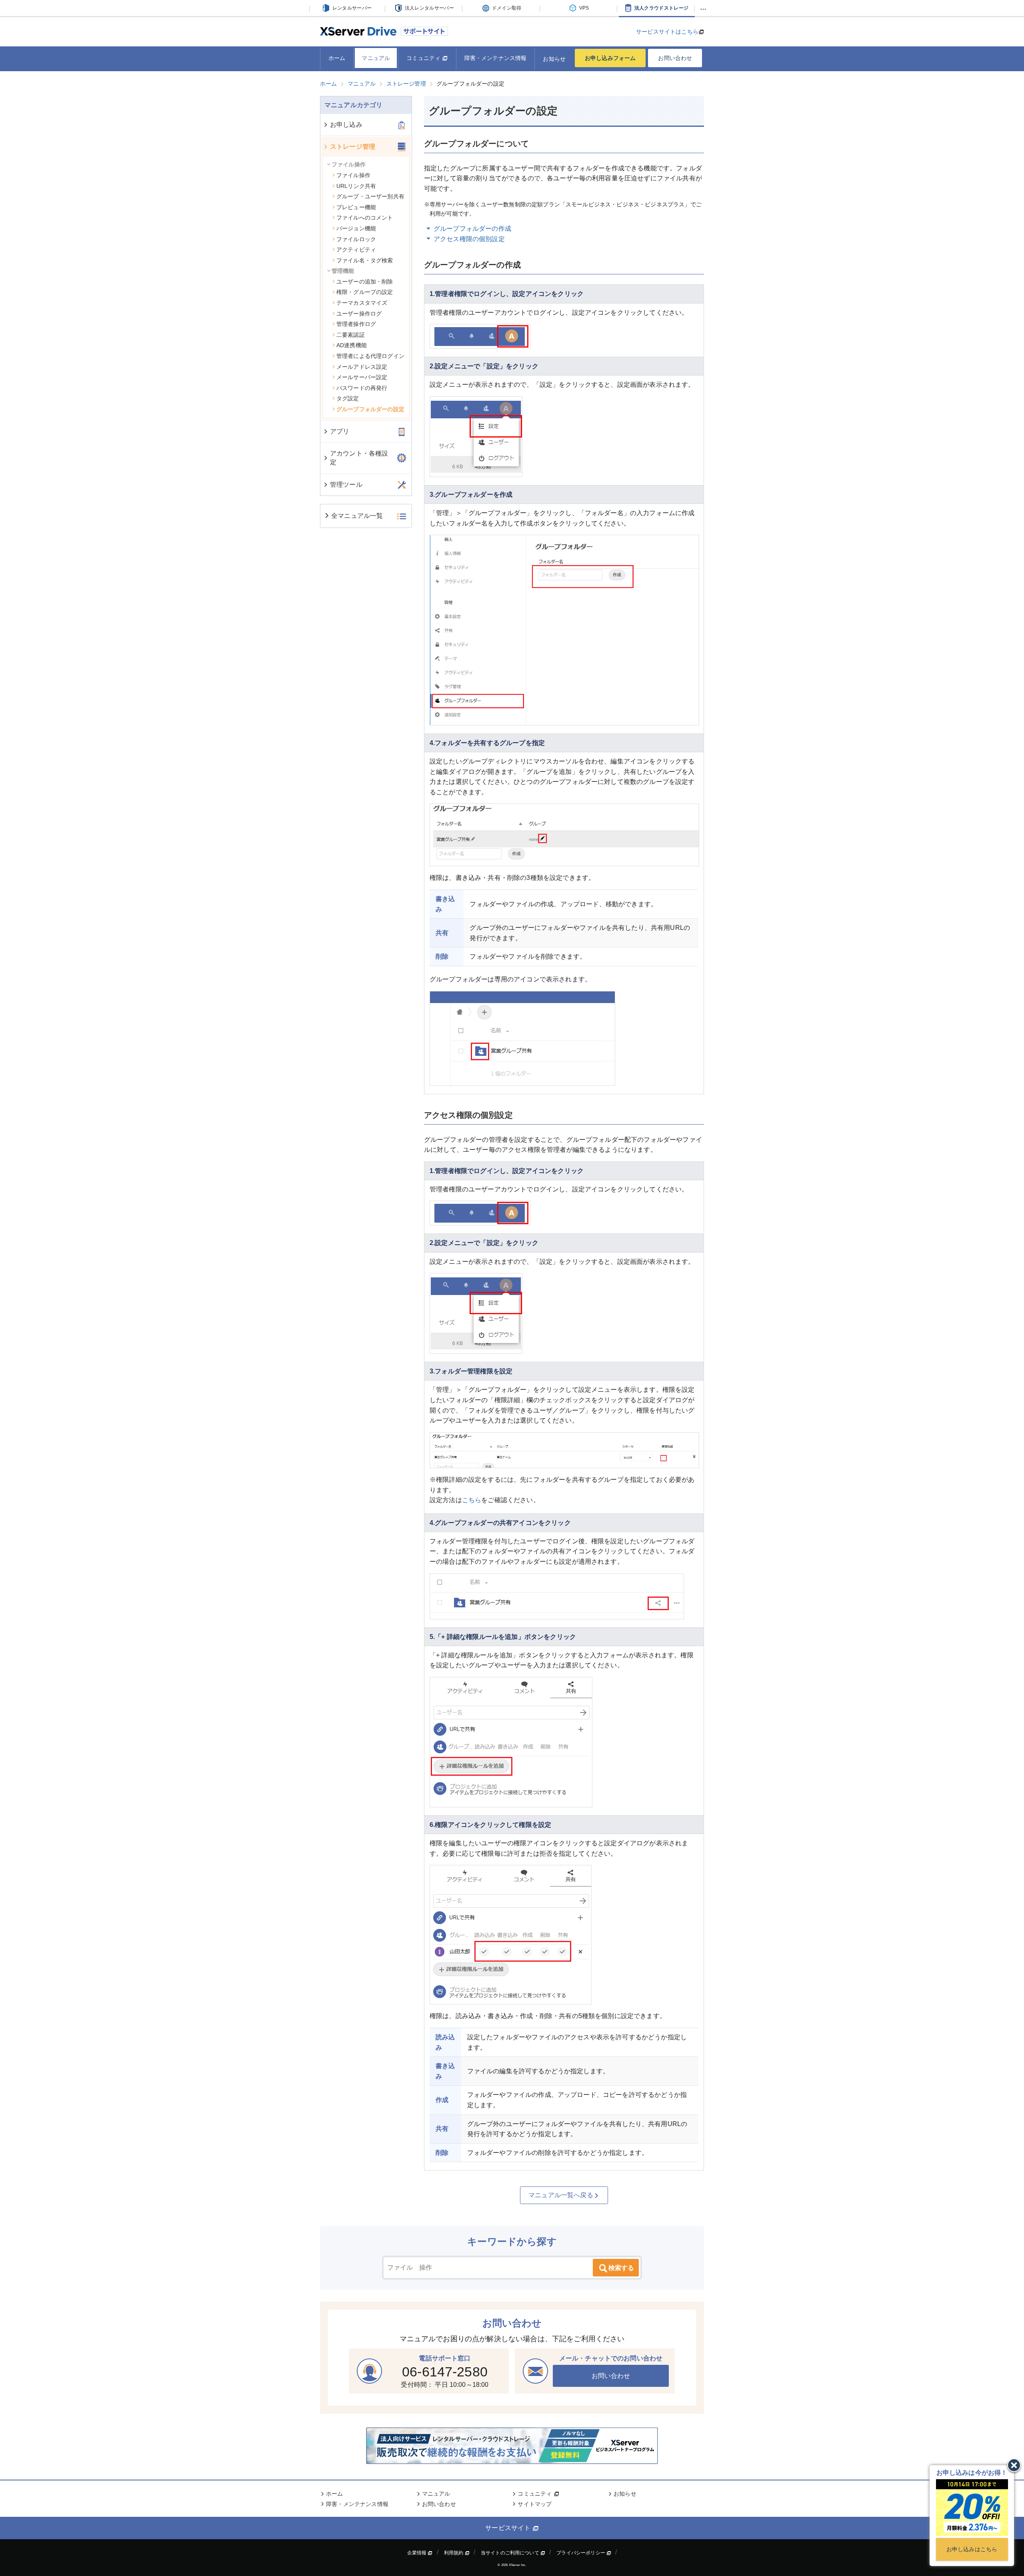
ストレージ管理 (353, 147)
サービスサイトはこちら (667, 32)
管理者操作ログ (356, 324)
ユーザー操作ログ (359, 314)
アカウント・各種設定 (359, 458)
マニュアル (376, 58)
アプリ (340, 431)
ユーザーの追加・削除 (365, 282)
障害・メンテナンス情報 (496, 58)
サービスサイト (509, 2528)
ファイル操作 (353, 175)
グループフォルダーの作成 (472, 229)
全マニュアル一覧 (357, 516)
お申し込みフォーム (610, 58)
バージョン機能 (356, 228)
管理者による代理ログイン (370, 356)
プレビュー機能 (356, 207)
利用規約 (454, 2553)
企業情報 (418, 2553)
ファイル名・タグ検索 (365, 260)
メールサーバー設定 (362, 377)
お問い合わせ (675, 58)
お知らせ (554, 59)
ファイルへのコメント (365, 218)
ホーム (337, 58)
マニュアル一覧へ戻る (561, 2195)
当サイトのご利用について (511, 2553)
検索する (621, 2268)
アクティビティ (356, 250)
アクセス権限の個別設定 (469, 239)
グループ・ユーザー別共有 (370, 196)
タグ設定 (348, 398)
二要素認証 (351, 335)
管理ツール (346, 485)
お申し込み (346, 125)
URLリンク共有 (356, 186)
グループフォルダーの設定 (370, 409)
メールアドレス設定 (362, 367)
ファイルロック (356, 239)
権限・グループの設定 (365, 292)
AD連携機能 (352, 345)
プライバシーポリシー (581, 2553)
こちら (472, 1500)
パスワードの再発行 (362, 388)
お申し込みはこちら (972, 2549)
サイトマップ (535, 2504)
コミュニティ (424, 58)
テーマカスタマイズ (362, 303)
